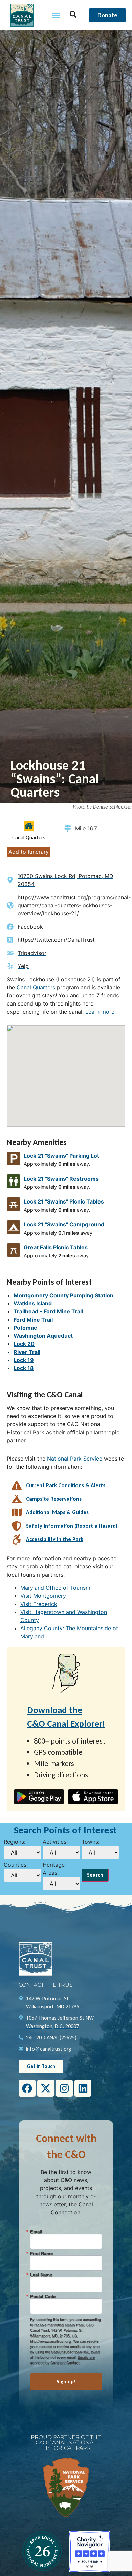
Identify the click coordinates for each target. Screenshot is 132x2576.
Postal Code (43, 2296)
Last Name (41, 2275)
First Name (41, 2253)
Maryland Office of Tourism (55, 1588)
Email (36, 2231)
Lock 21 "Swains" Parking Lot (61, 1156)
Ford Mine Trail (33, 1320)
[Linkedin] (83, 2088)
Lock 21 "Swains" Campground (64, 1224)
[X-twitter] (46, 2088)
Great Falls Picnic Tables (56, 1247)
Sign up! (66, 2382)
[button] (56, 15)
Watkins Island (33, 1303)
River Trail (27, 1352)
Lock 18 (24, 1368)
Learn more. (101, 1012)
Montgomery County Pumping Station (63, 1295)
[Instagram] (64, 2088)
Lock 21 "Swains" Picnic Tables (64, 1201)
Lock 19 (24, 1360)
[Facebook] (27, 2088)
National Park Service (75, 1459)
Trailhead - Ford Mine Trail (48, 1311)
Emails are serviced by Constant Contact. (62, 2360)
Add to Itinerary (29, 852)
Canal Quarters (36, 987)
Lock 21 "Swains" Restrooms (61, 1179)
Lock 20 (24, 1344)
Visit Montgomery (43, 1596)
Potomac (25, 1328)
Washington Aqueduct (43, 1336)
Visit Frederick (39, 1604)
